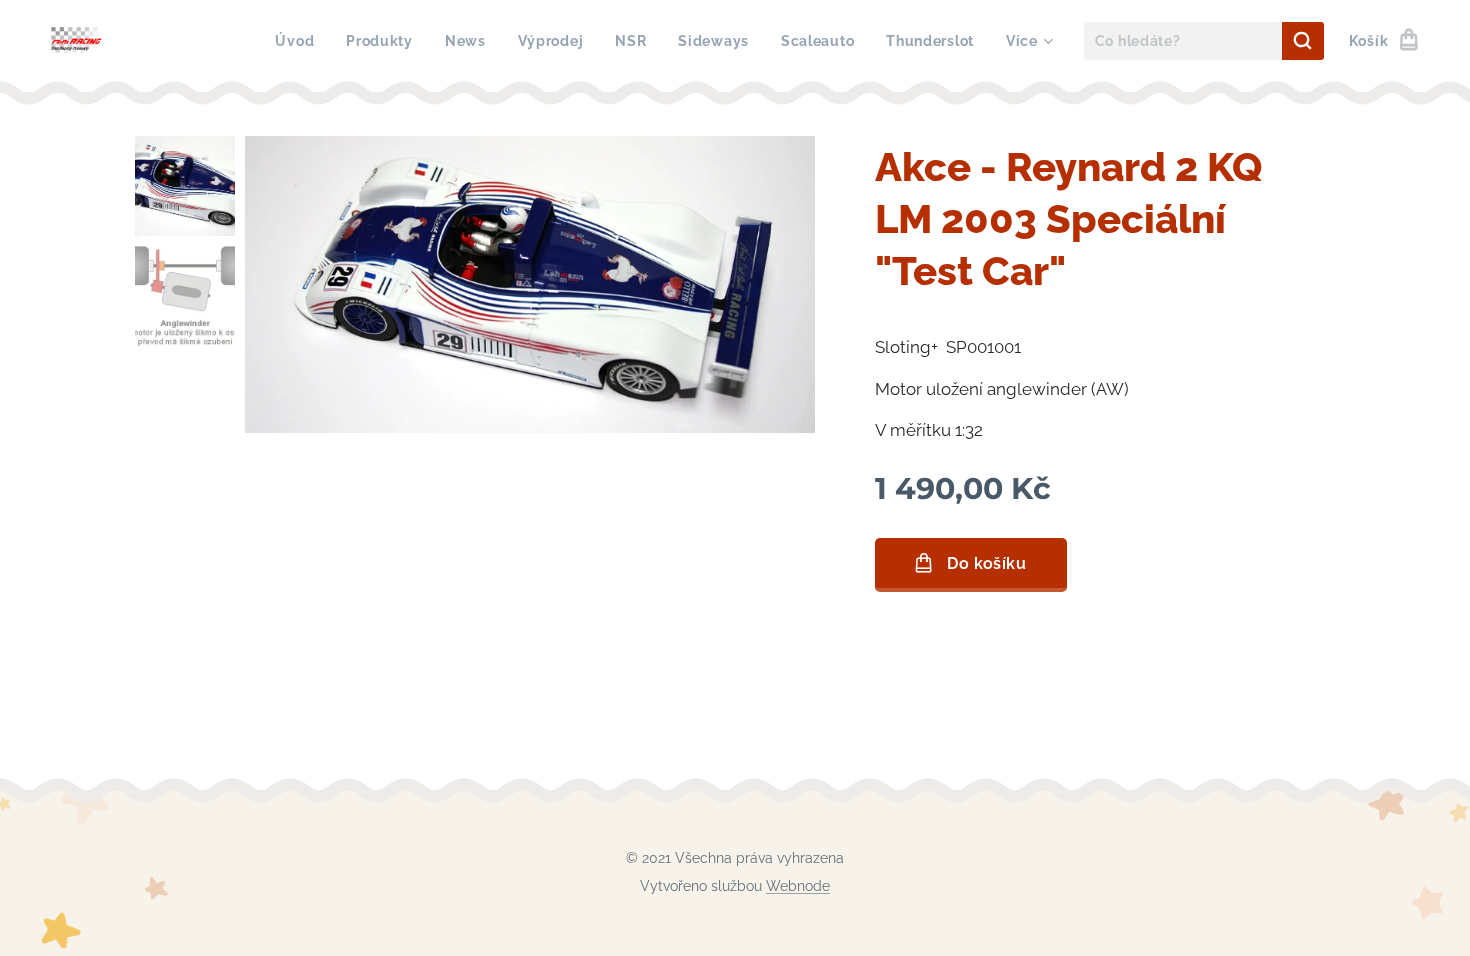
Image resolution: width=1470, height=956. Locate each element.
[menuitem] (300, 41)
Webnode (798, 886)
